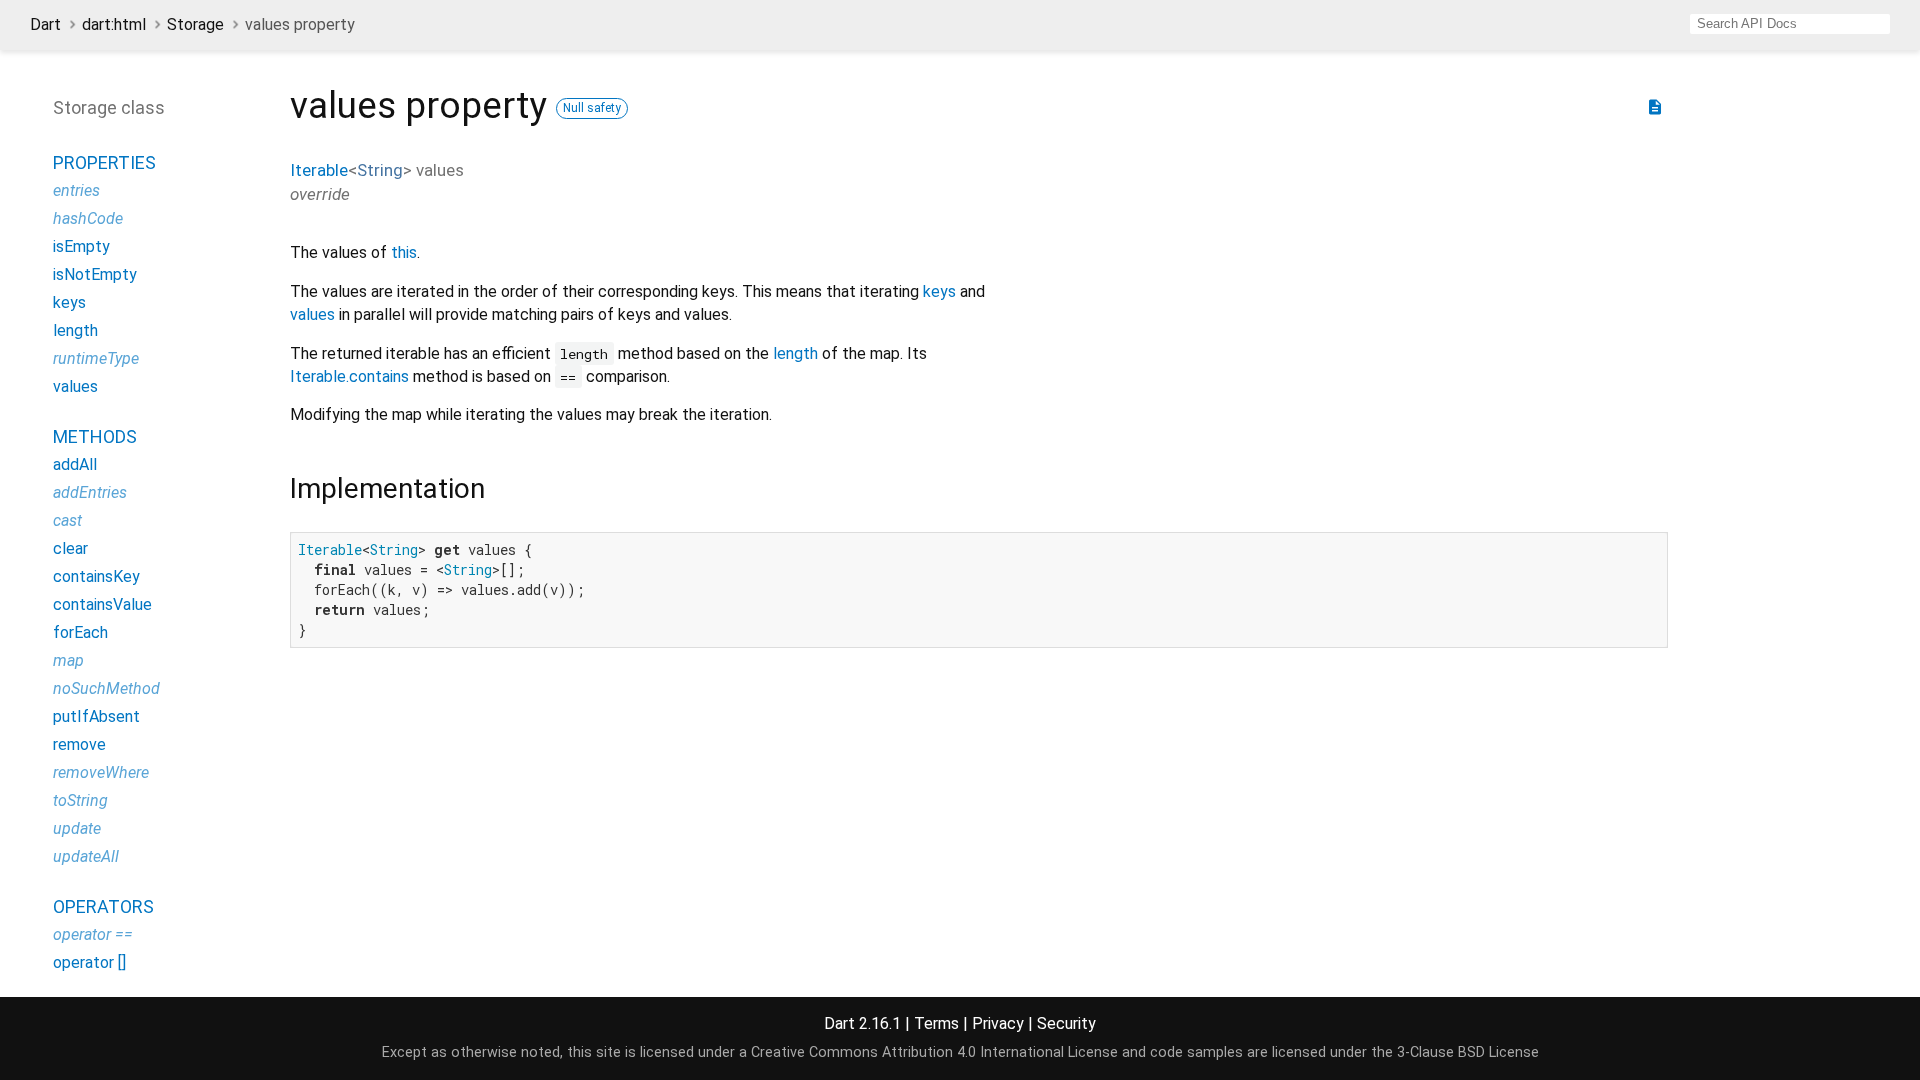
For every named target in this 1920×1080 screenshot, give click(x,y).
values (312, 314)
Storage (195, 24)
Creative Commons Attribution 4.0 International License (934, 1052)
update (77, 828)
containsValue (102, 604)
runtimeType (96, 358)
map (68, 660)
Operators (103, 906)
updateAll (86, 856)
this (404, 252)
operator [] (89, 962)
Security (1066, 1023)
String (380, 170)
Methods (95, 436)
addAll (75, 464)
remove (79, 744)
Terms (936, 1023)
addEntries (90, 492)
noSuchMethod (106, 688)
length (795, 353)
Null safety (592, 108)
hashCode (88, 218)
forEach (80, 632)
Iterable (319, 170)
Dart (45, 24)
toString (80, 800)
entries (76, 190)
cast (67, 520)
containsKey (96, 576)
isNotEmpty (95, 274)
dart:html (114, 24)
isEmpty (81, 246)
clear (70, 548)
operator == (93, 934)
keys (939, 291)
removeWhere (101, 772)
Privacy (998, 1023)
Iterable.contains (349, 376)
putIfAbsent (96, 716)
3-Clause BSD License (1468, 1052)
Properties (104, 162)
